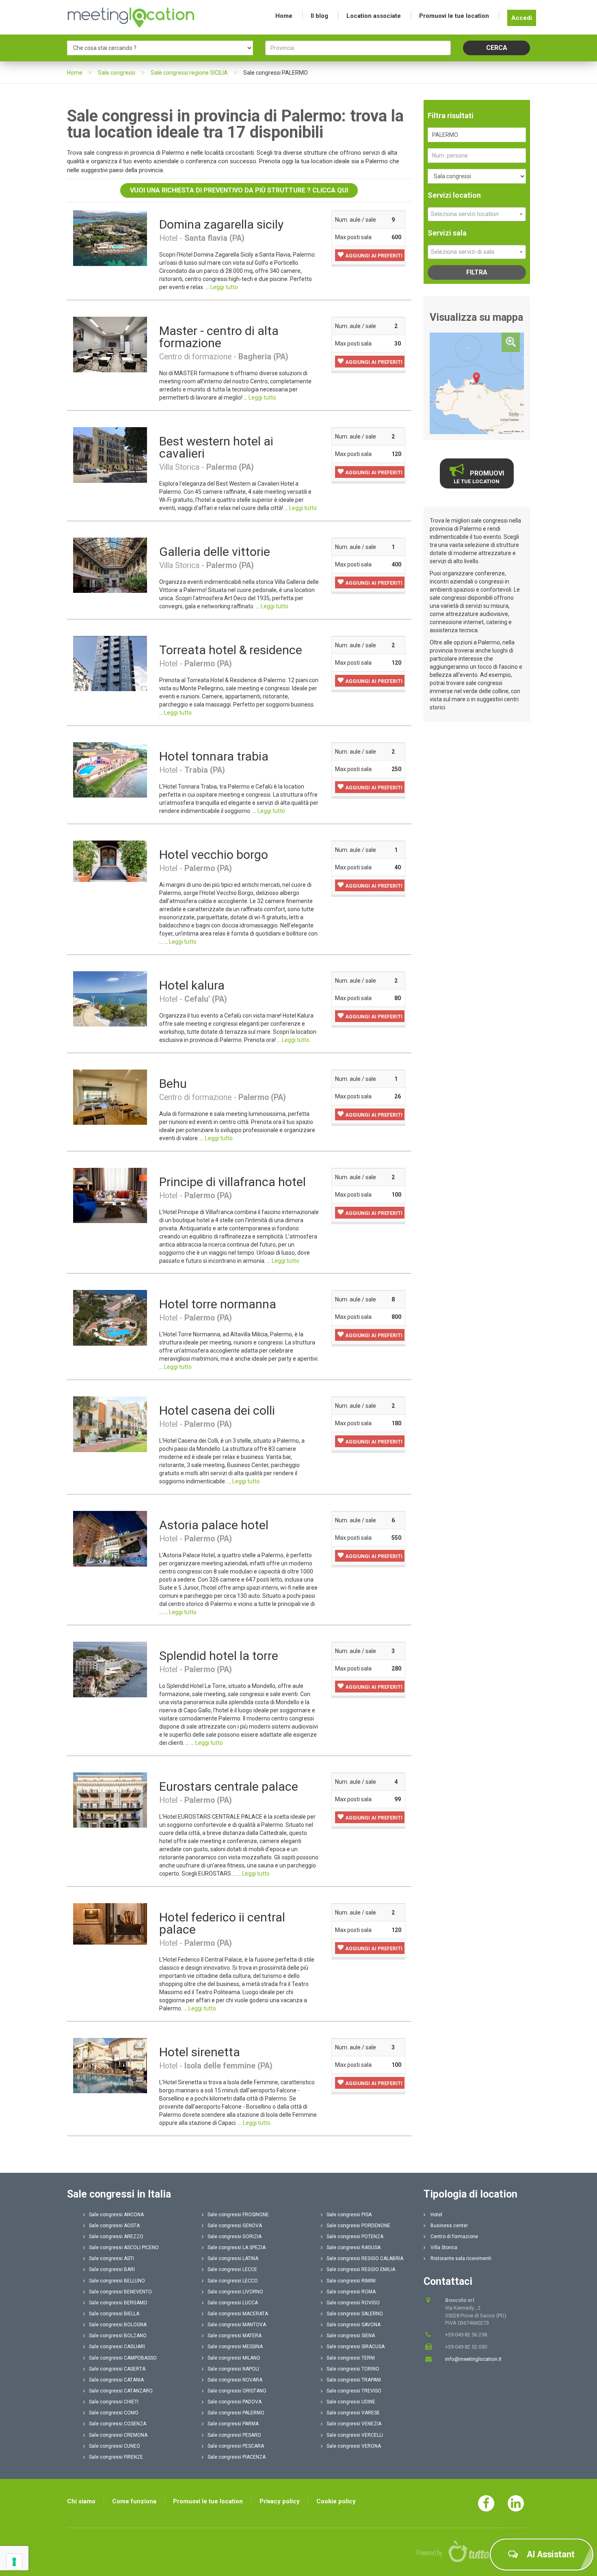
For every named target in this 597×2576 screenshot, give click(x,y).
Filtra (477, 272)
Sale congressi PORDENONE (358, 2226)
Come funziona (134, 2501)
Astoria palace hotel (214, 1525)
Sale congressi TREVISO (354, 2391)
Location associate (374, 16)
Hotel (436, 2215)
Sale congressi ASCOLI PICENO (124, 2248)
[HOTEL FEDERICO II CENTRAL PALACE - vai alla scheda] (110, 1923)
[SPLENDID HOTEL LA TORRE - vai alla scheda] (110, 1669)
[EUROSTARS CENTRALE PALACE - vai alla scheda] (110, 1800)
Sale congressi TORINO (353, 2369)
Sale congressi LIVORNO (235, 2292)
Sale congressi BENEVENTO (120, 2292)
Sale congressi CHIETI (114, 2402)
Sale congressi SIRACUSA (356, 2347)
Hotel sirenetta (200, 2052)
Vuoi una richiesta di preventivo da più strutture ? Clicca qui (239, 190)
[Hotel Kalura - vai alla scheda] (110, 998)
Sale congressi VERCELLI (355, 2435)
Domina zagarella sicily (221, 224)
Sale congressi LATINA (233, 2258)
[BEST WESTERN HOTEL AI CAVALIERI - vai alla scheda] (110, 454)
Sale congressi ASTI (111, 2258)
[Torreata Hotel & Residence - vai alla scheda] (110, 663)
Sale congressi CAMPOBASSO (123, 2358)
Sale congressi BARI (112, 2269)
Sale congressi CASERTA (117, 2369)
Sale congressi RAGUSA (354, 2248)
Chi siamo (81, 2501)
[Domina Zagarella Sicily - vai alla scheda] (110, 238)
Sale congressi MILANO (234, 2358)
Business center (449, 2226)
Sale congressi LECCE (232, 2269)
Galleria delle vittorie (215, 552)
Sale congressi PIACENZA (237, 2457)
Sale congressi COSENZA (118, 2424)
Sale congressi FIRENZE (116, 2457)
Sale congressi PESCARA (236, 2446)
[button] (370, 255)
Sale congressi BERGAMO (118, 2303)
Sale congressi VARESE (353, 2413)
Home (284, 16)
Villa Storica (443, 2248)
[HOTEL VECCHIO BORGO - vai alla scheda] (110, 861)
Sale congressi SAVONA (354, 2325)
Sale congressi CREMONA (118, 2435)
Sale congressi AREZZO (116, 2237)
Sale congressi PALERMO (236, 2413)
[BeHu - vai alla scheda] (110, 1097)
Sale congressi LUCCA (233, 2303)
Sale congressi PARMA (233, 2424)
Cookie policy (336, 2501)
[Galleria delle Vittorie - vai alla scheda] (110, 565)
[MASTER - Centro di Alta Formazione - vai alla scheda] (110, 344)
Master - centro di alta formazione (219, 337)
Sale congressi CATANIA (116, 2380)
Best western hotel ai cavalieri (216, 447)
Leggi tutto (224, 287)
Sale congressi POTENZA (355, 2237)
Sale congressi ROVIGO (353, 2303)
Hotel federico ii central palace (222, 1923)
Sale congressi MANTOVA (237, 2325)
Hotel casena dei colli (217, 1410)
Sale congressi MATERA (235, 2336)
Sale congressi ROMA (351, 2292)
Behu (173, 1084)
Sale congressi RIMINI (351, 2281)
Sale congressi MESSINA (235, 2347)
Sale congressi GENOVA (235, 2226)
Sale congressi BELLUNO (117, 2281)
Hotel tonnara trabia (214, 756)
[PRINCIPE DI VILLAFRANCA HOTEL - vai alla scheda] (110, 1195)
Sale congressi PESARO (234, 2435)
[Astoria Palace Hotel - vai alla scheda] (110, 1538)
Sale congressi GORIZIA (235, 2237)
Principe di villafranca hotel (233, 1182)
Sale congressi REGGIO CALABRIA (365, 2258)
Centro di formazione (454, 2237)
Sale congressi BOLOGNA (118, 2325)
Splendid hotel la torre (219, 1656)
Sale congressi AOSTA (114, 2226)
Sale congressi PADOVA (235, 2402)
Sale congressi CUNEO (115, 2446)
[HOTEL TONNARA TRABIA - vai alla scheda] (110, 769)
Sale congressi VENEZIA (354, 2424)
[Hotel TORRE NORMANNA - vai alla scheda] (110, 1318)
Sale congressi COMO (114, 2413)
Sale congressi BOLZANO (118, 2336)
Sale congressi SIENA (351, 2336)
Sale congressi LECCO (233, 2281)
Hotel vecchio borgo (214, 855)
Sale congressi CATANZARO (121, 2391)
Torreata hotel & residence (231, 650)
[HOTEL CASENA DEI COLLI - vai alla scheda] (110, 1424)
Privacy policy (280, 2501)
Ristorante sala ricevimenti (460, 2258)
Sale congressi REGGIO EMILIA (361, 2269)
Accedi (522, 18)
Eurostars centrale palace (229, 1786)
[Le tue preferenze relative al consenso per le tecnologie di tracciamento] (14, 2562)
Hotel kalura (192, 985)
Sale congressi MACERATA (238, 2314)
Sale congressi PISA (349, 2215)
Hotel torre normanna (218, 1304)
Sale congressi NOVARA (235, 2380)
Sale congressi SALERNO (355, 2314)
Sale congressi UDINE (351, 2402)
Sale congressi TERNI (351, 2358)
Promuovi (479, 477)
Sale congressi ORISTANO (237, 2391)
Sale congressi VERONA (354, 2446)
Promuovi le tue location (454, 16)
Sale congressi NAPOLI (233, 2369)
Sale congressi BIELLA (114, 2314)
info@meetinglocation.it (473, 2359)
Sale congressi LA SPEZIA (237, 2248)
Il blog (319, 16)
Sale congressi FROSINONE (238, 2215)
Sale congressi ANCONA (116, 2215)
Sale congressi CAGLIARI (117, 2347)
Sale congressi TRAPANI (354, 2380)
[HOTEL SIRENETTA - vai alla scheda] (110, 2065)
